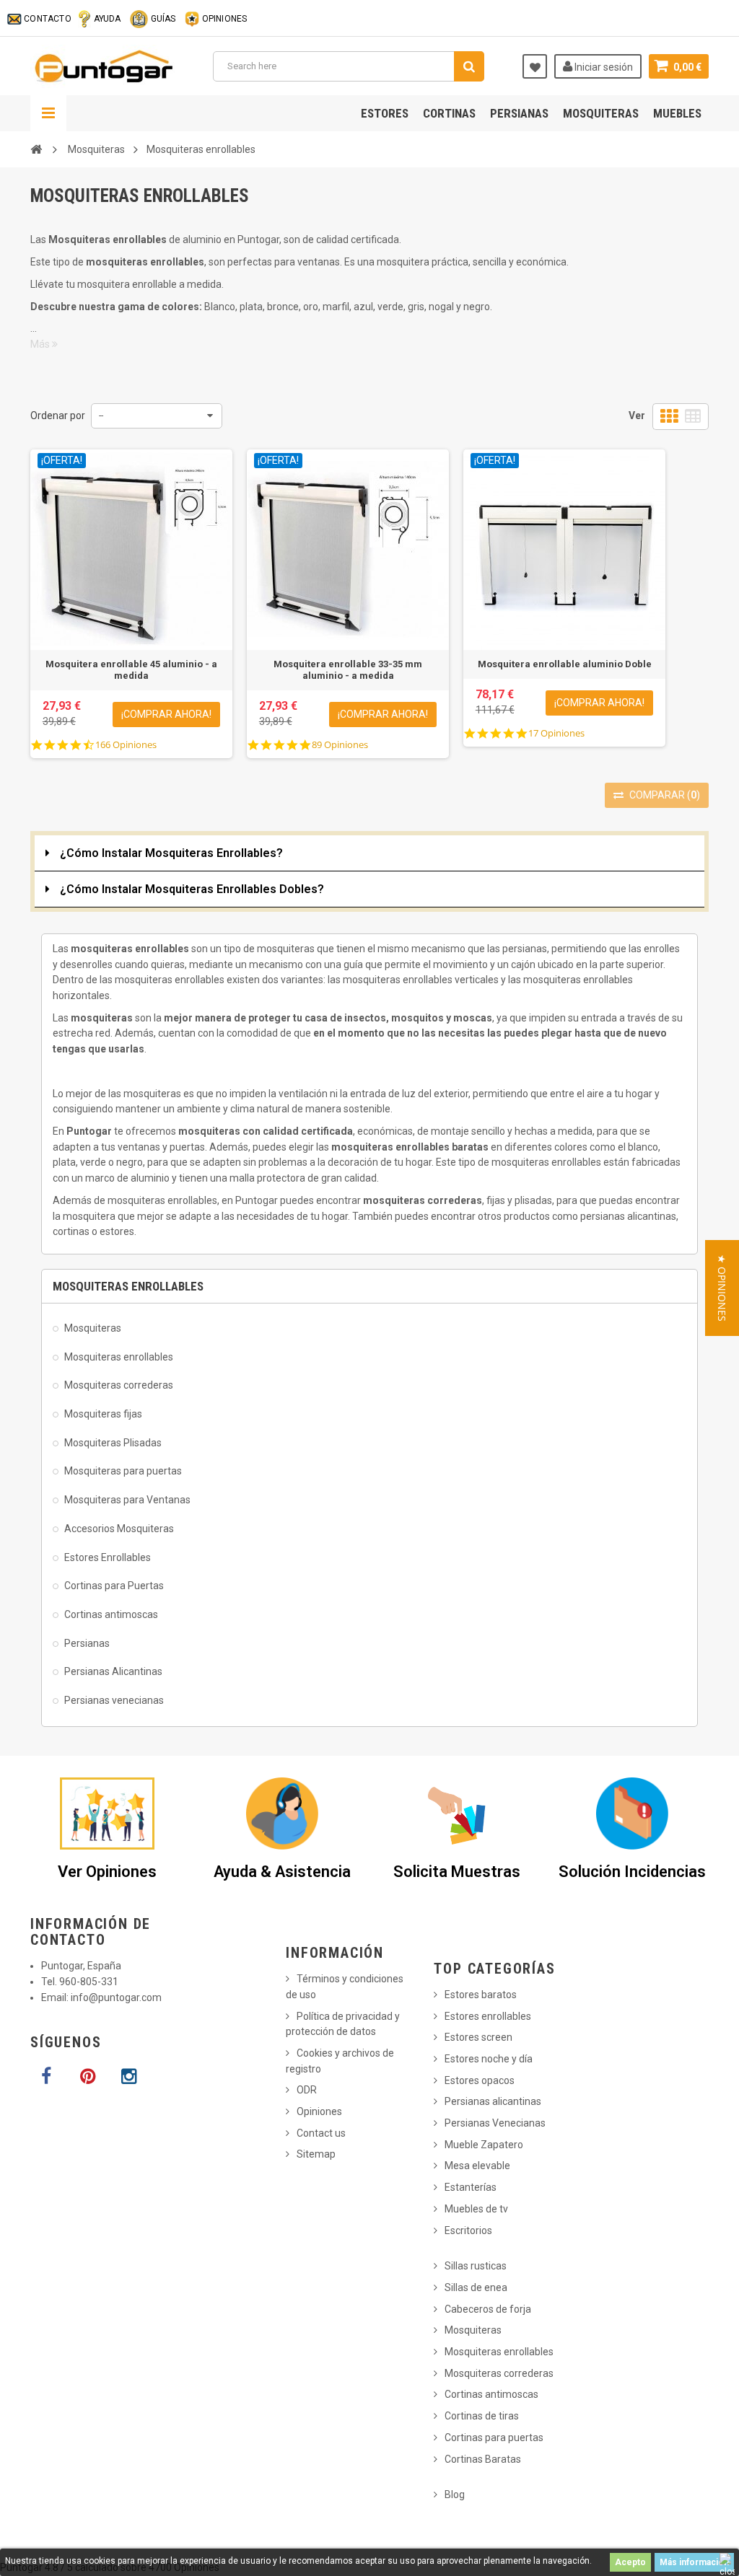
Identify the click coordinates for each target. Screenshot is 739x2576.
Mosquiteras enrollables (119, 1357)
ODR (307, 2090)
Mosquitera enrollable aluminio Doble (565, 664)
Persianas (519, 113)
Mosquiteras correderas (119, 1385)
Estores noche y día (489, 2059)
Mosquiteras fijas (103, 1414)
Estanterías (471, 2187)
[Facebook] (46, 2077)
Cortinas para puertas (494, 2437)
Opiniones (319, 2111)
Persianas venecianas (114, 1700)
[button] (722, 1288)
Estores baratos (481, 1995)
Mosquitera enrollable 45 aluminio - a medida (131, 670)
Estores (385, 113)
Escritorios (468, 2230)
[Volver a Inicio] (36, 149)
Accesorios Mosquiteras (119, 1529)
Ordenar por (58, 416)
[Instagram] (128, 2077)
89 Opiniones (340, 745)
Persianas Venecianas (495, 2123)
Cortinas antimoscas (111, 1614)
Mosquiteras (601, 113)
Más (41, 344)
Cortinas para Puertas (114, 1586)
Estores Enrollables (108, 1557)
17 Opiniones (556, 733)
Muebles (677, 113)
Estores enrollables (488, 2016)
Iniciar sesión (603, 67)
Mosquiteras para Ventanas (127, 1500)
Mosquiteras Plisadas (113, 1443)
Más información (694, 2562)
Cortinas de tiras (482, 2416)
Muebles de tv (476, 2209)
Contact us (321, 2133)
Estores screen (478, 2037)
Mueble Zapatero (484, 2145)
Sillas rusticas (476, 2266)
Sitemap (316, 2154)
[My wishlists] (535, 66)
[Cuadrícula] (669, 417)
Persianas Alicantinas (113, 1671)
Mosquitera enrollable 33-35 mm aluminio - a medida (348, 670)
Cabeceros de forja (488, 2309)
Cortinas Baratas (483, 2459)
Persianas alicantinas (493, 2101)
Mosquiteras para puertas (123, 1471)
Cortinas (449, 113)
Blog (455, 2494)
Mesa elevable (477, 2166)
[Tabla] (693, 417)
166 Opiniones (126, 745)
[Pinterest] (87, 2077)
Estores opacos (480, 2080)
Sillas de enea (476, 2287)
